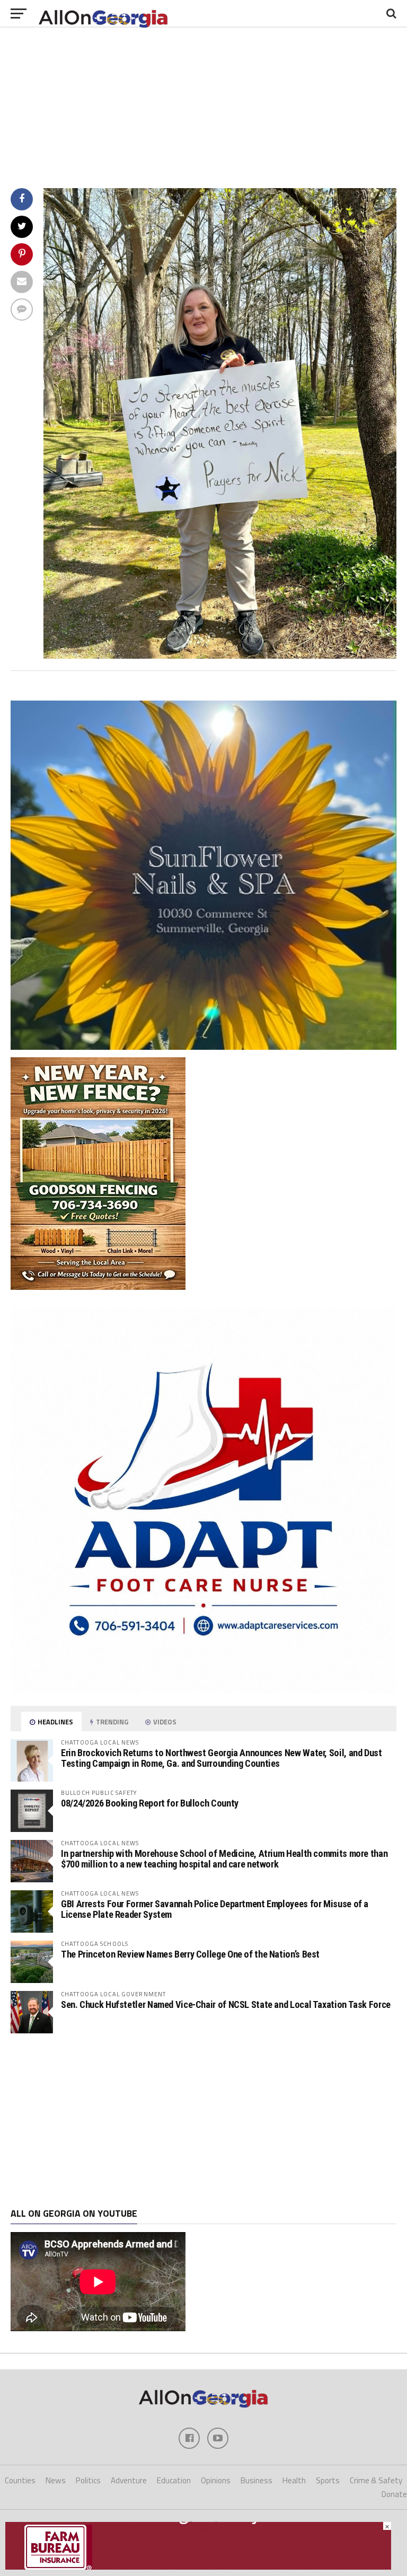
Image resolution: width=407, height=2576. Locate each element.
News (56, 2480)
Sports (328, 2480)
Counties (20, 2480)
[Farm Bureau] (198, 2566)
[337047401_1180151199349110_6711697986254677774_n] (220, 656)
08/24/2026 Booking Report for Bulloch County (150, 1803)
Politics (88, 2480)
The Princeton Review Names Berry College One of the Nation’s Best (190, 1954)
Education (174, 2480)
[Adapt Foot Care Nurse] (203, 1690)
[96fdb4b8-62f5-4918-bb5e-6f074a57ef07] (203, 1047)
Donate (394, 2494)
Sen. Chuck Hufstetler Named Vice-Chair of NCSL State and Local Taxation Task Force (226, 2004)
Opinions (216, 2480)
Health (294, 2480)
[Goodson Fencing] (98, 1287)
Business (256, 2480)
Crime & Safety (376, 2480)
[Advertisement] (203, 2121)
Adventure (129, 2480)
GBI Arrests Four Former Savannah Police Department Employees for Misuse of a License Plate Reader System (215, 1909)
